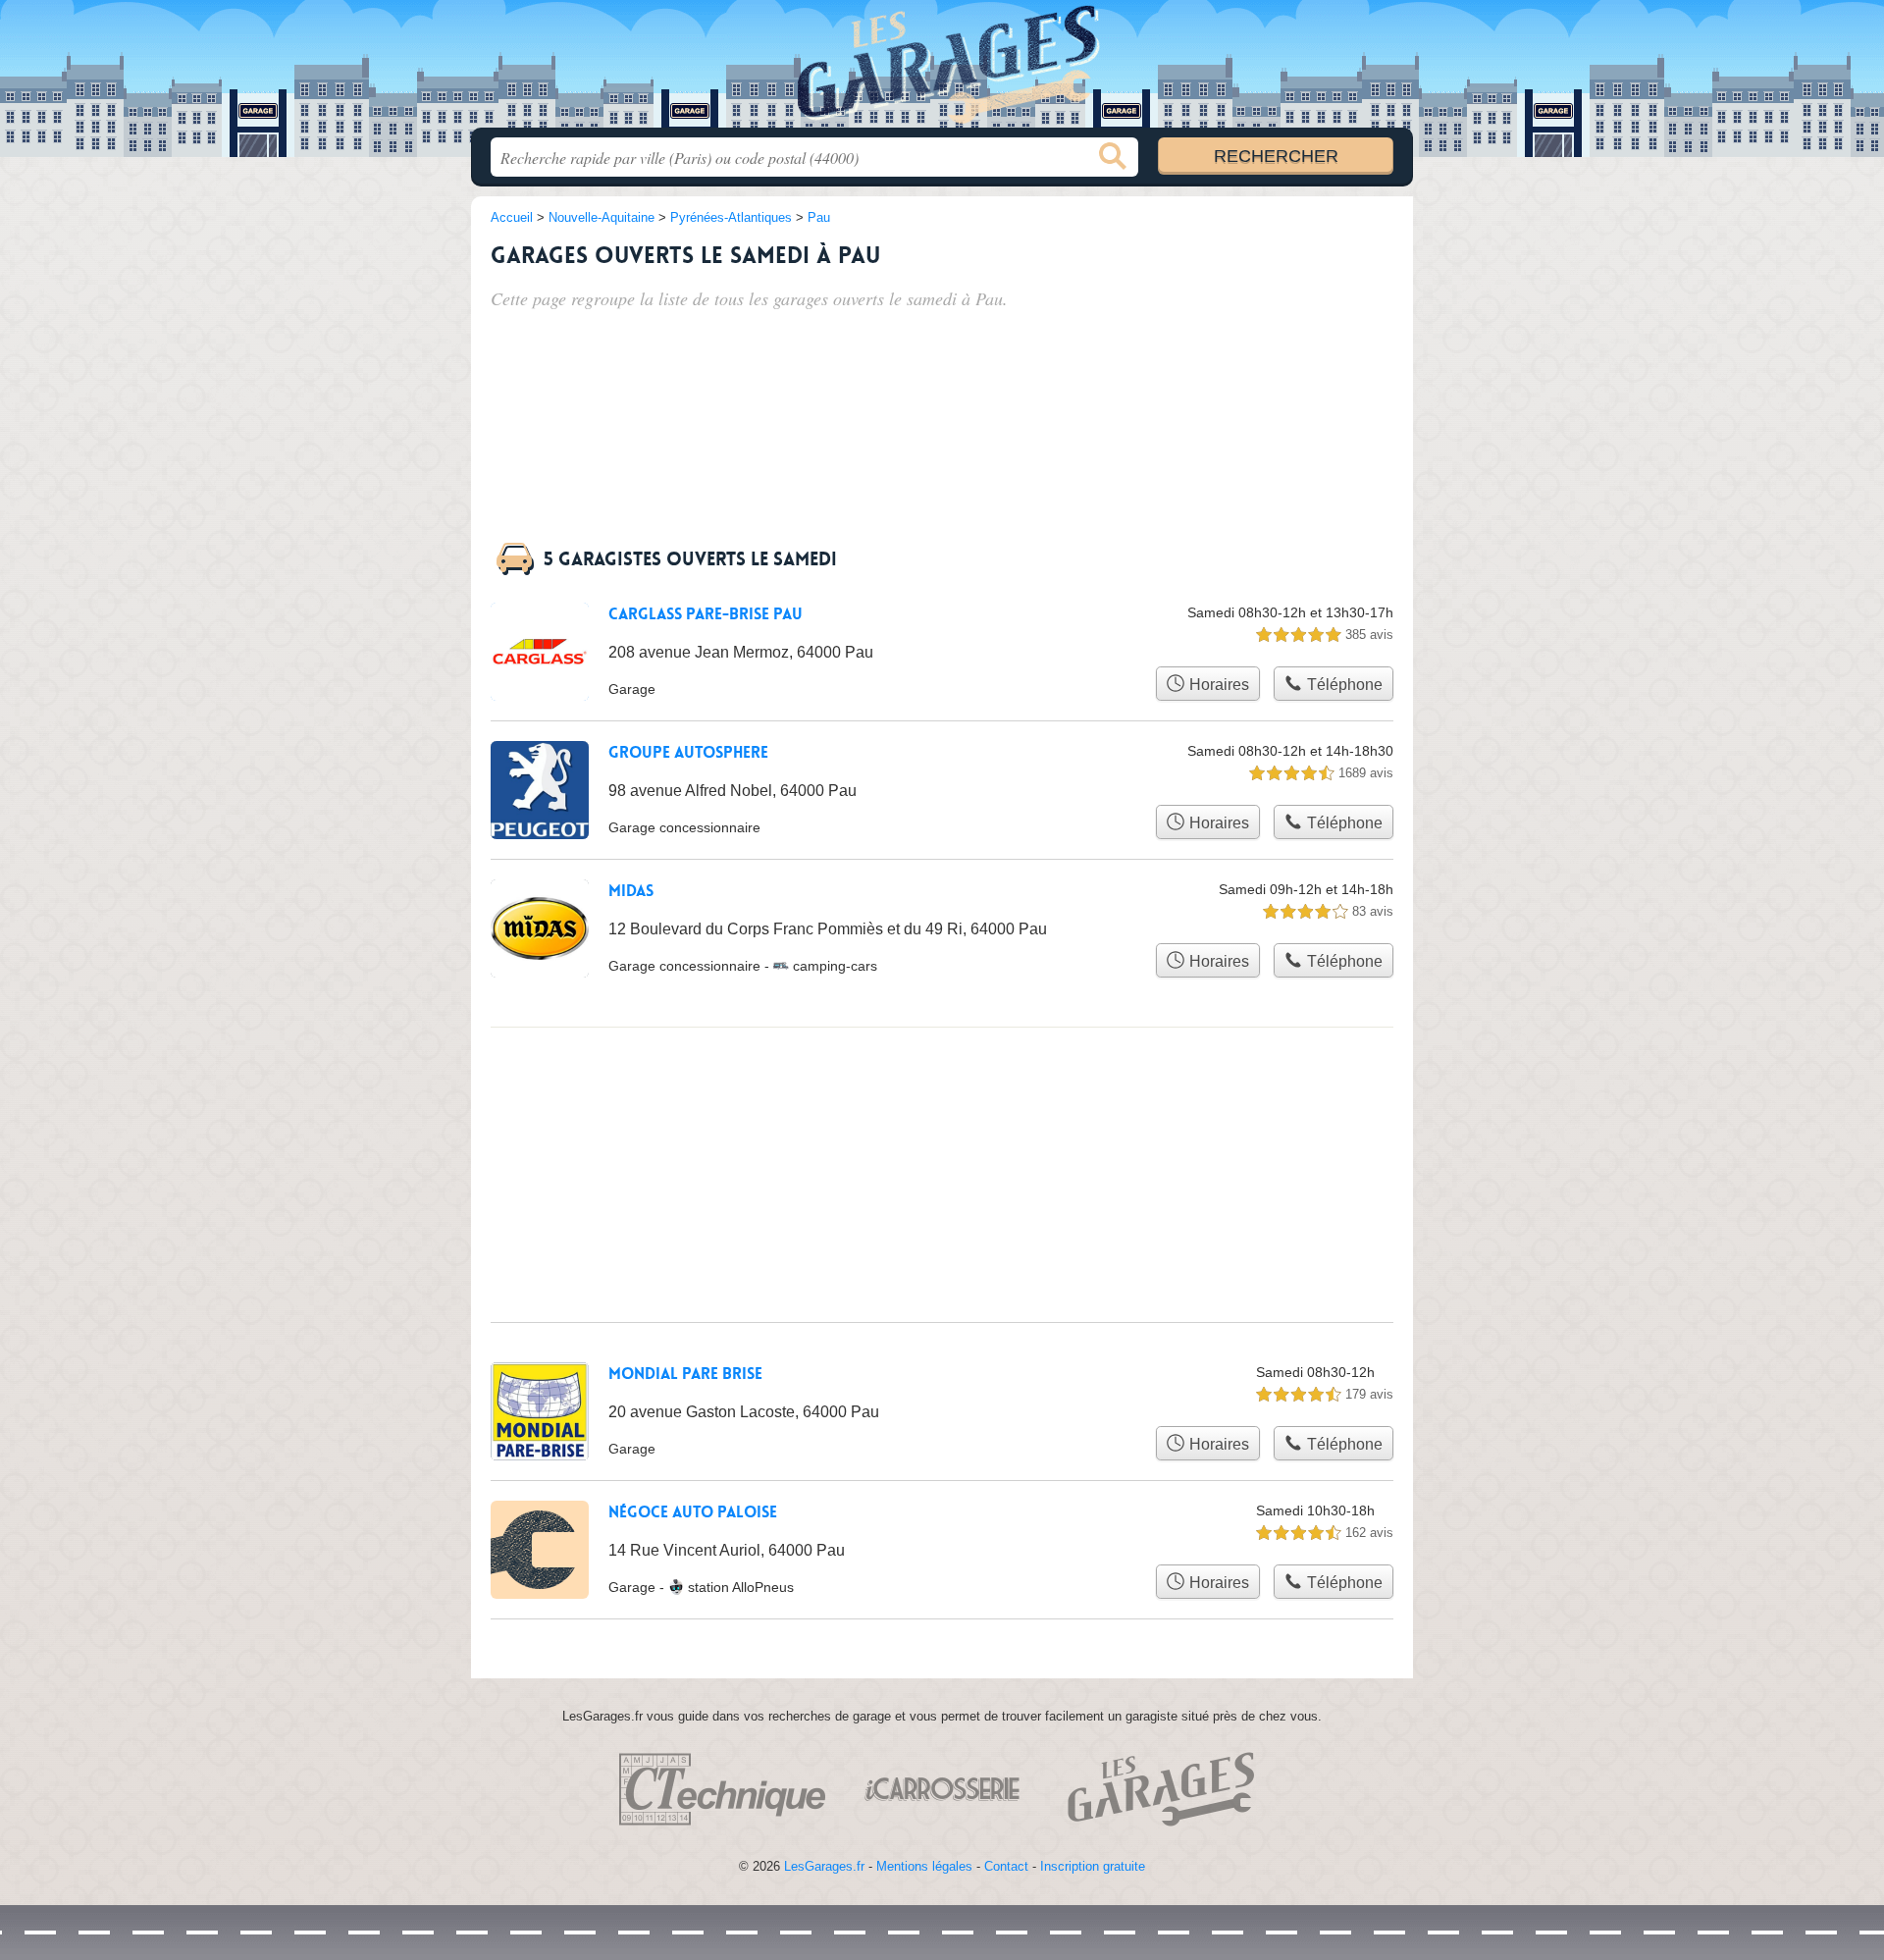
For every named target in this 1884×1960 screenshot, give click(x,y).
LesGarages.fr (824, 1866)
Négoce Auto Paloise (693, 1512)
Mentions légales (924, 1866)
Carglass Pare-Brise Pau (706, 614)
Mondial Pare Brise (685, 1374)
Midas (631, 891)
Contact (1006, 1866)
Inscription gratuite (1093, 1866)
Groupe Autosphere (688, 753)
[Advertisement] (1248, 345)
